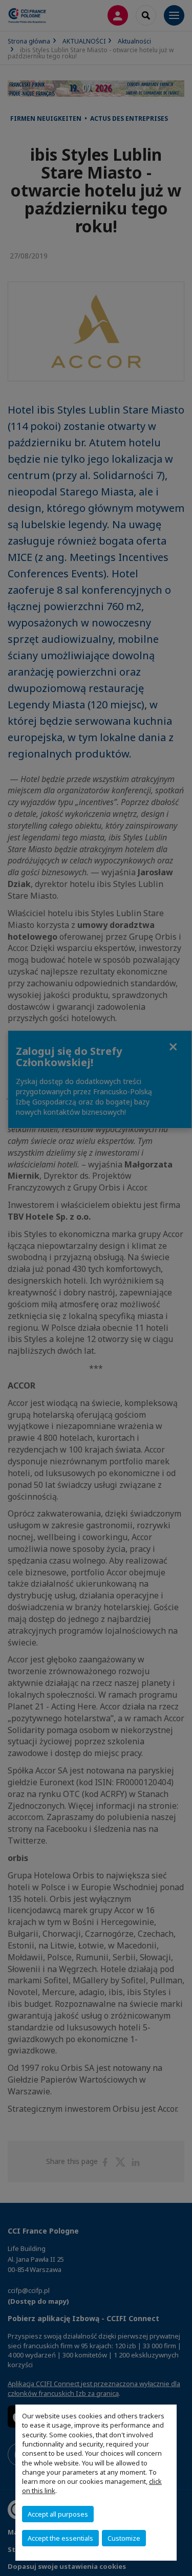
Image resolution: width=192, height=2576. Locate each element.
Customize (124, 2538)
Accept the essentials (60, 2538)
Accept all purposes (58, 2514)
